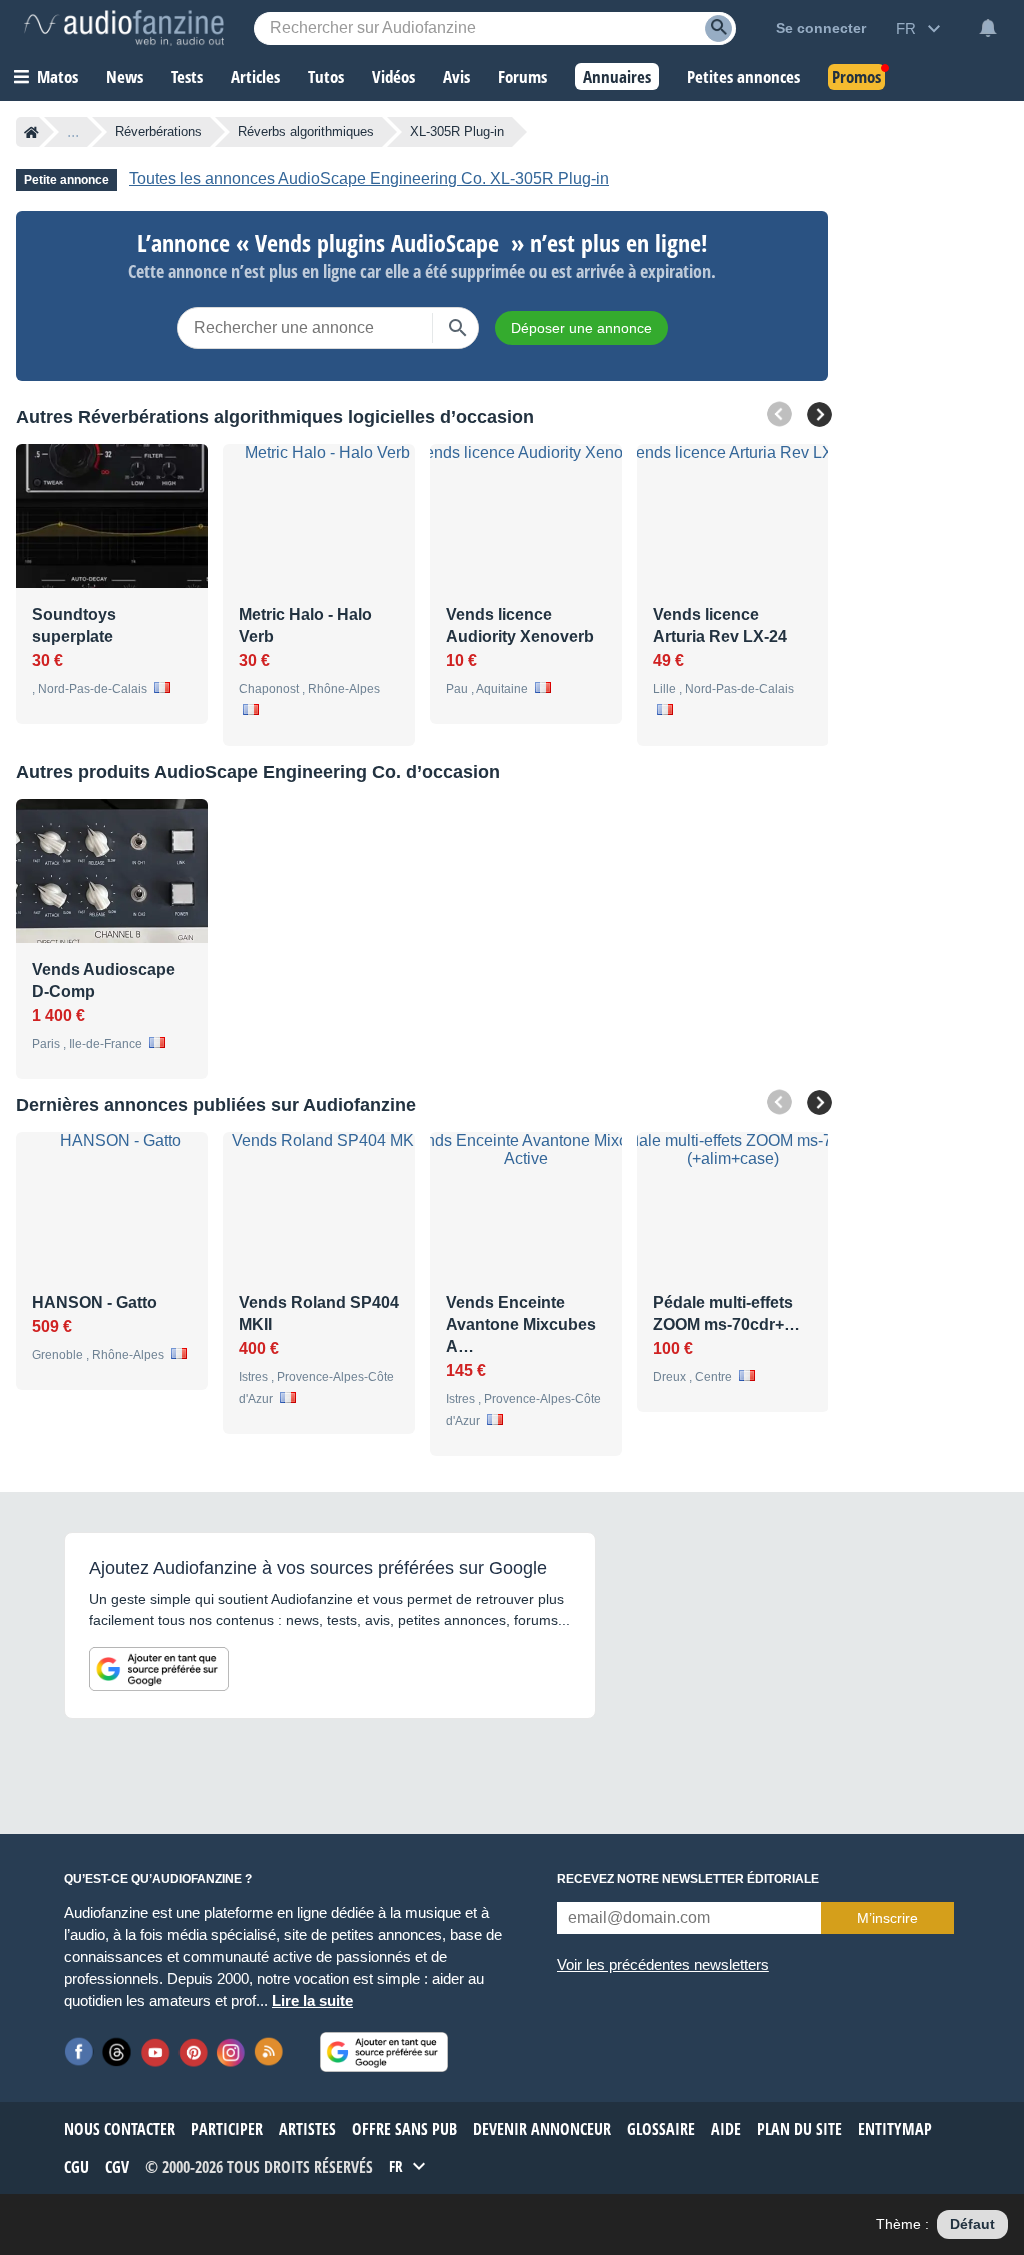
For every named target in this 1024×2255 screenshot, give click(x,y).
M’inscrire (887, 1918)
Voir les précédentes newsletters (663, 1964)
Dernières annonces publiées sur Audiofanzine (216, 1105)
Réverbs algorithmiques (306, 131)
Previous (779, 414)
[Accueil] (31, 132)
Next (819, 414)
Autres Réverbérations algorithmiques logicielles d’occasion (275, 417)
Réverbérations (158, 131)
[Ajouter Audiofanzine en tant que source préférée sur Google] (159, 1669)
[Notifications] (988, 28)
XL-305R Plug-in (457, 131)
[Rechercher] (458, 328)
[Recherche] (718, 28)
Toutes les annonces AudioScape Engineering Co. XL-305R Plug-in (369, 178)
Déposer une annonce (581, 328)
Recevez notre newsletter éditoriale (688, 1879)
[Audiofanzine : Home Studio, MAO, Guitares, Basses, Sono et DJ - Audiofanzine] (124, 28)
